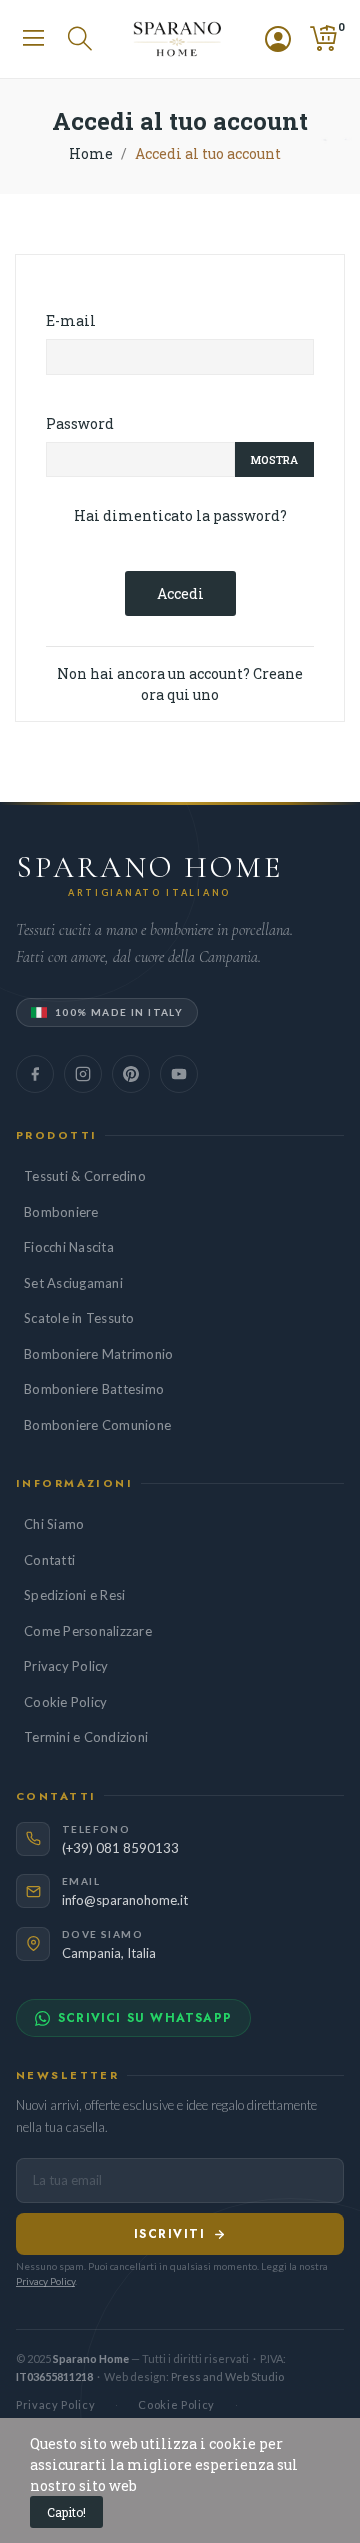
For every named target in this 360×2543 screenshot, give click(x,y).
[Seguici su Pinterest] (131, 1074)
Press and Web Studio (227, 2376)
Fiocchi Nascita (69, 1247)
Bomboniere (61, 1212)
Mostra (274, 459)
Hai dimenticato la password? (180, 515)
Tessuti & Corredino (85, 1176)
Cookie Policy (65, 1702)
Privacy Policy (66, 1666)
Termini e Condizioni (86, 1737)
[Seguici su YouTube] (179, 1074)
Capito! (66, 2512)
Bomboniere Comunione (97, 1425)
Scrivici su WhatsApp (145, 2018)
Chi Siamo (54, 1524)
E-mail (71, 320)
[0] (323, 39)
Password (80, 423)
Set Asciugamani (73, 1283)
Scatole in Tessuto (79, 1318)
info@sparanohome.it (125, 1900)
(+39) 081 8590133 (120, 1848)
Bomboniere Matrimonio (98, 1354)
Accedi (180, 593)
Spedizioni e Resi (74, 1595)
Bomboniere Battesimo (94, 1389)
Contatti (49, 1560)
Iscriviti (169, 2234)
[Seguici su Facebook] (35, 1074)
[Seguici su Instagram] (83, 1074)
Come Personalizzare (88, 1631)
